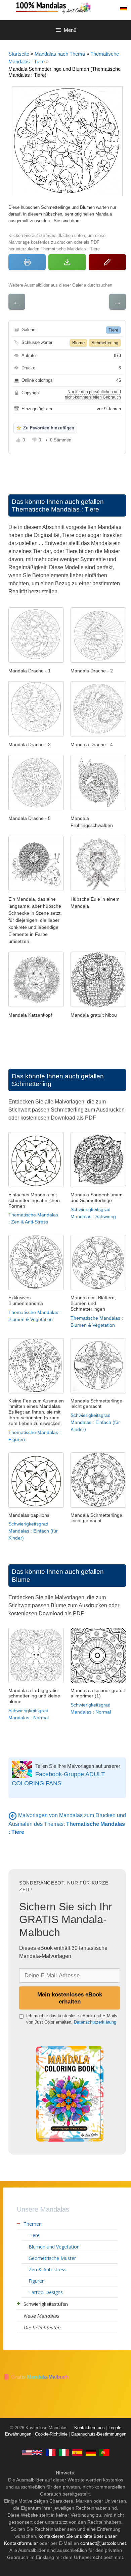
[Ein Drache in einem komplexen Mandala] (36, 661)
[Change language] (124, 9)
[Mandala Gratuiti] (64, 2452)
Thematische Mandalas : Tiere (55, 509)
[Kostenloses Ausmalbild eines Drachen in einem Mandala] (98, 661)
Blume (78, 343)
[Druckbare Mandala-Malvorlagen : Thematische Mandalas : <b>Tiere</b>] (13, 1815)
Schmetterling (105, 343)
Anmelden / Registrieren (109, 9)
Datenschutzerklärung (95, 2022)
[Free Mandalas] (32, 2452)
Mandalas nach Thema (60, 54)
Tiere (113, 330)
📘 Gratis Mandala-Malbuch (36, 2377)
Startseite (19, 54)
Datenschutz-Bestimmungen (99, 2434)
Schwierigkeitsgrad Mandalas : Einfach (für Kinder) (95, 1422)
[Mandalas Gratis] (77, 2452)
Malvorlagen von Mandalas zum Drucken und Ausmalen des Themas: (67, 1823)
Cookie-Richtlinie (51, 2434)
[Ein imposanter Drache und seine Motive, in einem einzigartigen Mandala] (98, 735)
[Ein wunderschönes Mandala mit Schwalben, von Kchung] (98, 808)
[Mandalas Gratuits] (50, 2452)
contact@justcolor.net (103, 2543)
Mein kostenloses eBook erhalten (70, 1998)
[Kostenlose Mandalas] (72, 7)
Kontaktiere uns (90, 2428)
